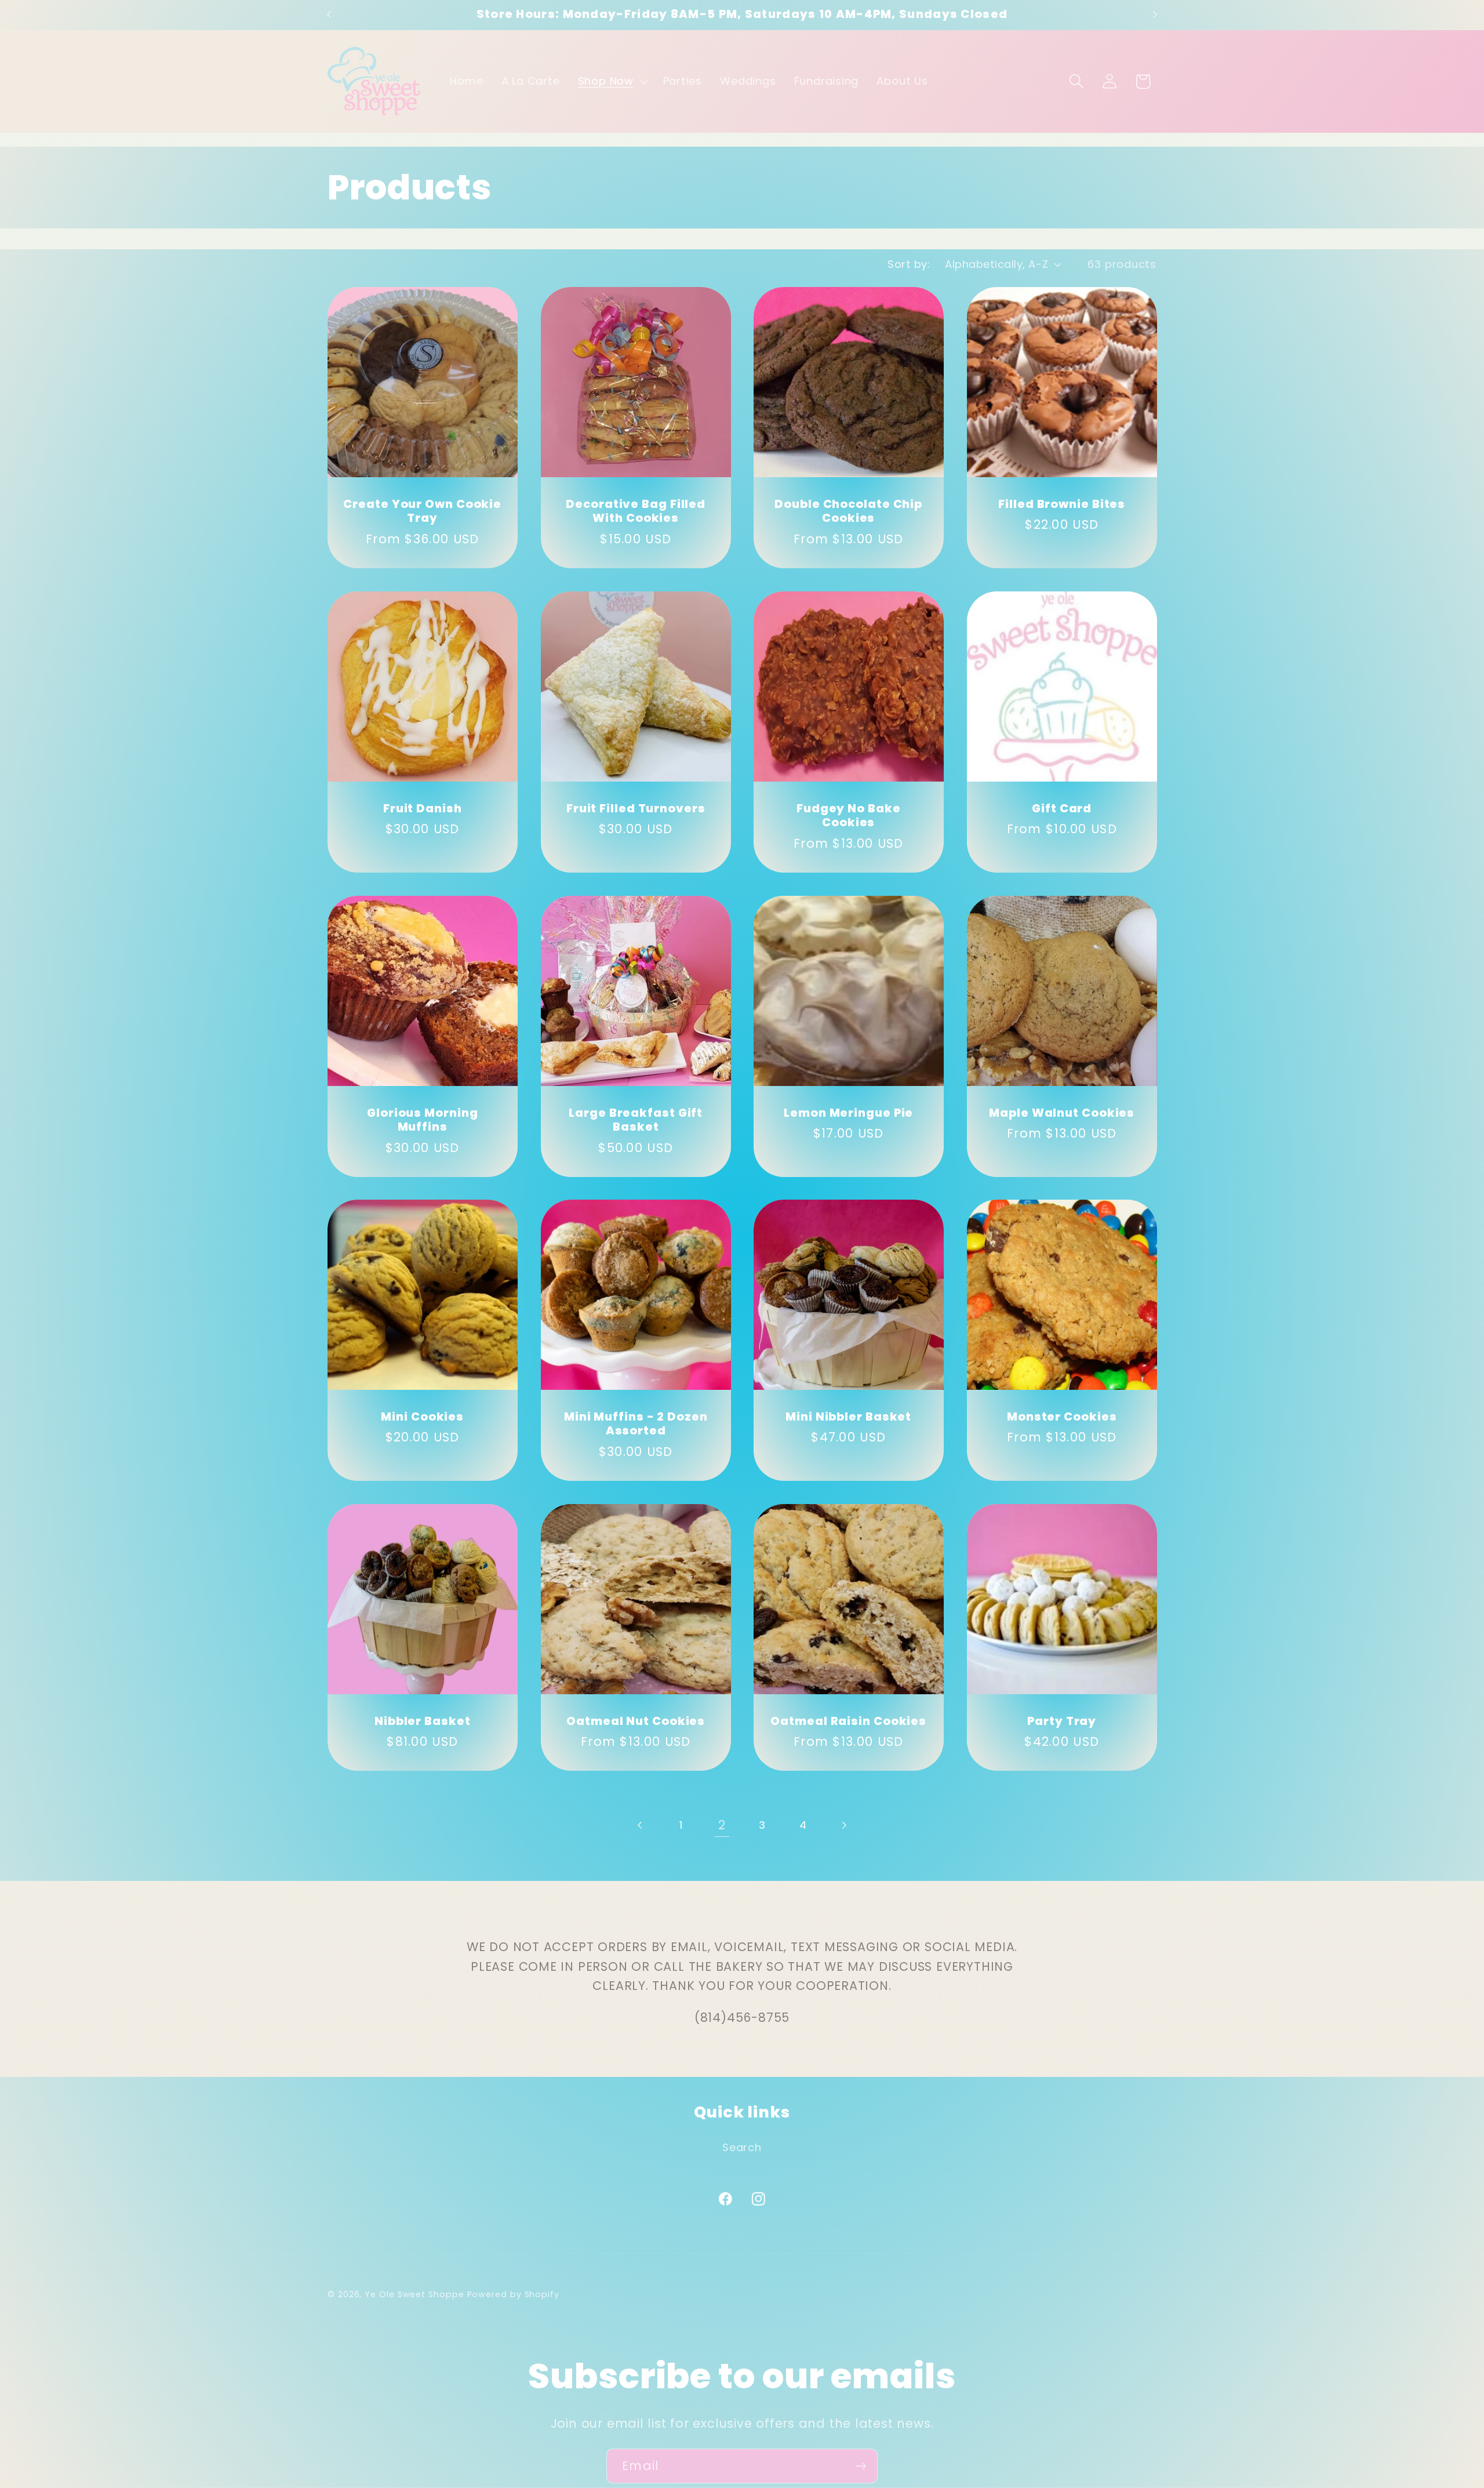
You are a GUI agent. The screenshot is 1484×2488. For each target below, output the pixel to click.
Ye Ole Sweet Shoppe (414, 2294)
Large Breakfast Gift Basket (636, 1120)
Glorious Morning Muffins (422, 1120)
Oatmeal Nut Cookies (636, 1722)
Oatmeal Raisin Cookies (848, 1722)
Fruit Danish (423, 809)
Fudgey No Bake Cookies (849, 816)
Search (742, 2147)
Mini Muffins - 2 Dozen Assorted (635, 1424)
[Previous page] (640, 1825)
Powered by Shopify (513, 2294)
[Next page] (844, 1825)
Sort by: (909, 264)
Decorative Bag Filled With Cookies (636, 512)
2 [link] (722, 1825)
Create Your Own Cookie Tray (422, 512)
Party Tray (1062, 1722)
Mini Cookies (422, 1417)
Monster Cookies (1062, 1417)
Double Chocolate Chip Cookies (848, 512)
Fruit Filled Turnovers (635, 809)
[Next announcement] (1155, 15)
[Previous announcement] (329, 15)
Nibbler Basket (423, 1722)
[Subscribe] (861, 2466)
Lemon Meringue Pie (848, 1113)
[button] (611, 82)
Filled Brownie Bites (1062, 505)
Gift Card (1062, 809)
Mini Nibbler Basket (848, 1417)
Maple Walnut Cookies (1062, 1113)
